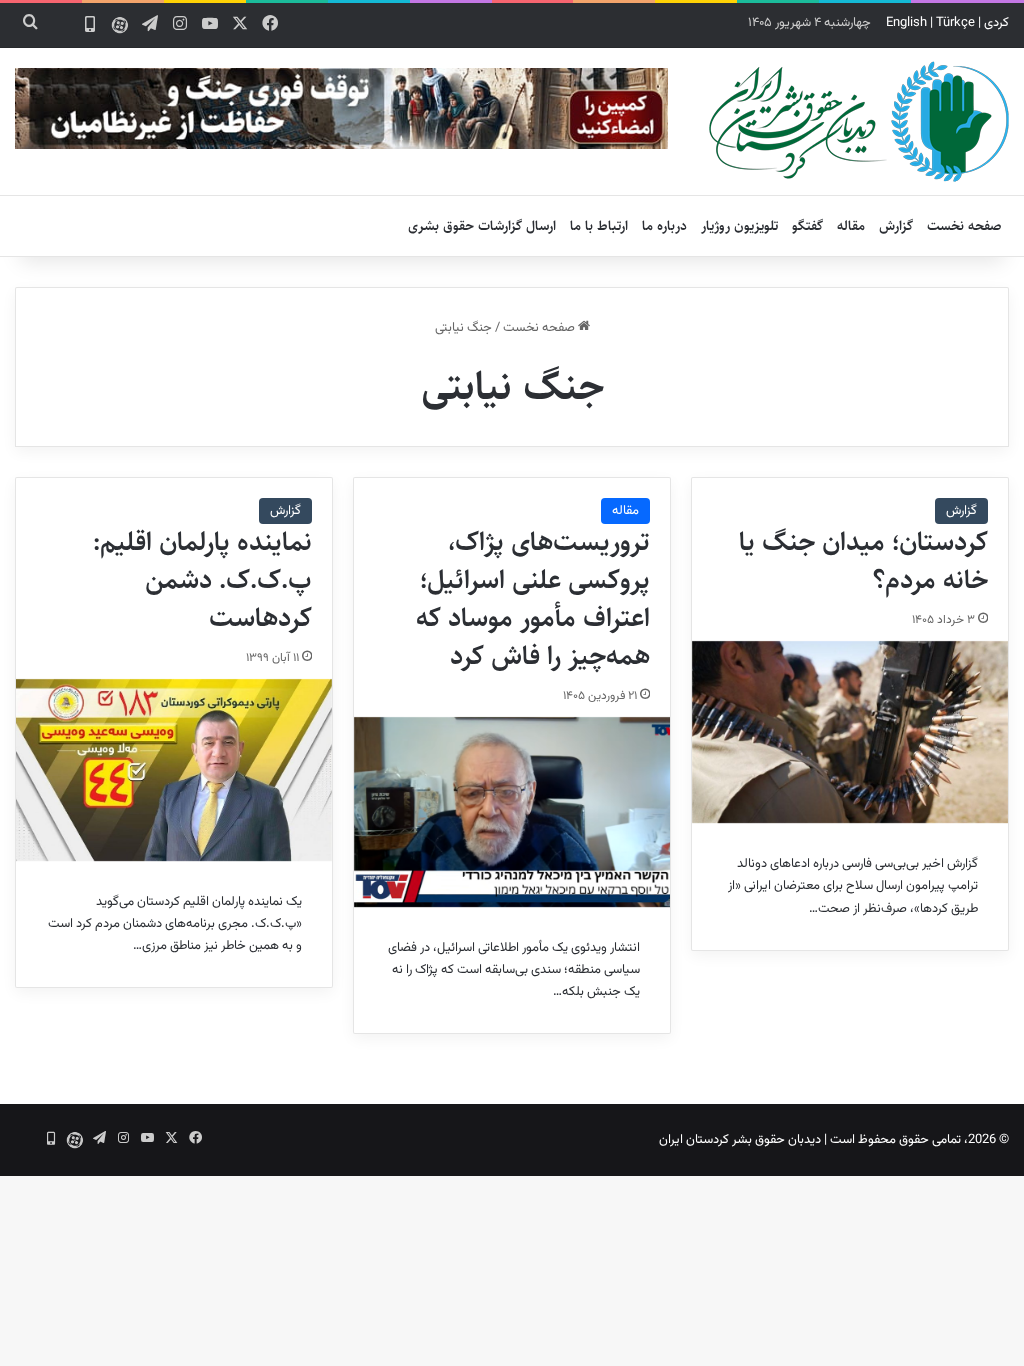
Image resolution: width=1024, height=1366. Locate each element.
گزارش (896, 226)
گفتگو (807, 226)
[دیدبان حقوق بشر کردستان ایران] (859, 121)
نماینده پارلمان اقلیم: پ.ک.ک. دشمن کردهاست (202, 580)
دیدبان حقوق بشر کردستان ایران (740, 1140)
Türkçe (955, 23)
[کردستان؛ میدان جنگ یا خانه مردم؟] (850, 732)
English (906, 23)
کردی (996, 23)
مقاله (851, 226)
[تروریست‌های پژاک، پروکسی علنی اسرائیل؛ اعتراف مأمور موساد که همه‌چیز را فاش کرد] (512, 812)
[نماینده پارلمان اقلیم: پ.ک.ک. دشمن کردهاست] (174, 770)
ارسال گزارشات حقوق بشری (482, 226)
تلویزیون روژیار (739, 226)
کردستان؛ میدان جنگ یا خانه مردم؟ (863, 561)
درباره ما (664, 226)
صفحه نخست (964, 226)
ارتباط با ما (599, 226)
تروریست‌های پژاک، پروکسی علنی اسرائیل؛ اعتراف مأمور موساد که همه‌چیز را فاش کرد (533, 598)
